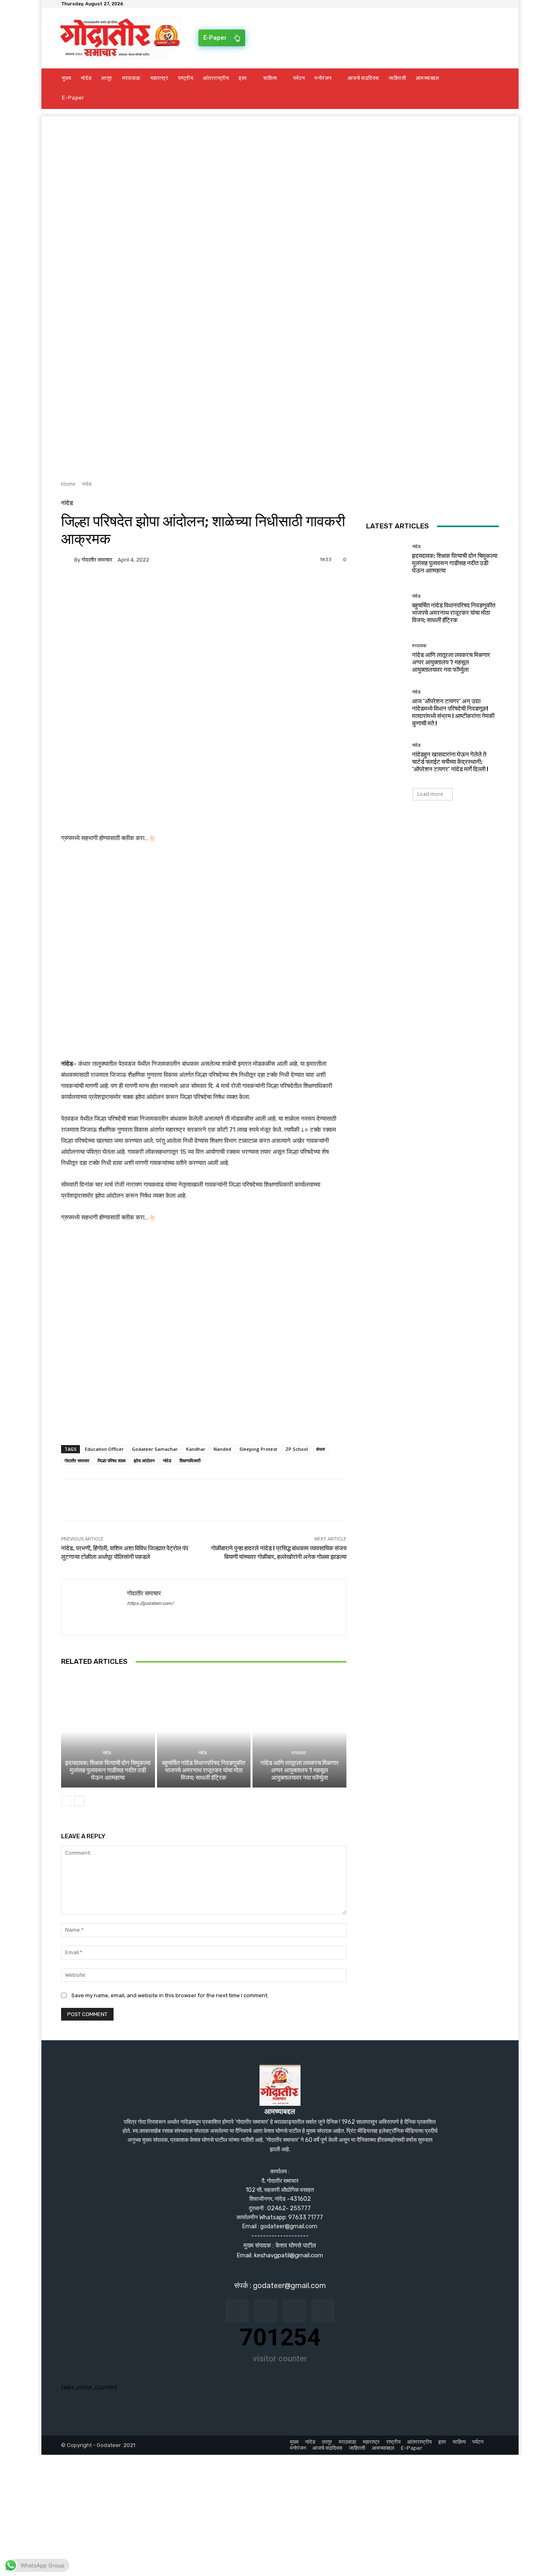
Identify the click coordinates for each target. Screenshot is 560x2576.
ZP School (297, 1449)
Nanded (222, 1449)
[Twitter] (88, 588)
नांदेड (87, 484)
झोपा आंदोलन (144, 1460)
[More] (164, 588)
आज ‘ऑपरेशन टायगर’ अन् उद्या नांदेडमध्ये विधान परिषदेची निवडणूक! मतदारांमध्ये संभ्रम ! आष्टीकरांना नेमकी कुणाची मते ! (453, 712)
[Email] (107, 588)
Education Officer (104, 1449)
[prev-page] (66, 1801)
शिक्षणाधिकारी (190, 1460)
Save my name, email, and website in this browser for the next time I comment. (170, 1995)
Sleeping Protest (258, 1449)
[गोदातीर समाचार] (68, 560)
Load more (430, 794)
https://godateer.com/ (150, 1603)
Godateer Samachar (155, 1449)
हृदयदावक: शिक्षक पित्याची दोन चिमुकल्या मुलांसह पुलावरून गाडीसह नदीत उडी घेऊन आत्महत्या (108, 1770)
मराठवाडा (299, 1753)
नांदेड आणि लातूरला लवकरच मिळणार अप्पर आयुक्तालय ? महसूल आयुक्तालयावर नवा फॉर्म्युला (299, 1770)
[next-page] (79, 1801)
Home (68, 484)
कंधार (321, 1449)
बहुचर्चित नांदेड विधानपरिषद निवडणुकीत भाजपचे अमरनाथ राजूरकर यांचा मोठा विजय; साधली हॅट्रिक (204, 1770)
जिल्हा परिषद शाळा (112, 1460)
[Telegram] (126, 588)
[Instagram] (266, 2311)
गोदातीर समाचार (97, 560)
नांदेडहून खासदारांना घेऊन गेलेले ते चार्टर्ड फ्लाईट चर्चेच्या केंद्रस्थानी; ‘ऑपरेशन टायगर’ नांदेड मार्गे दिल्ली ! (450, 762)
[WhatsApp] (145, 588)
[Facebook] (69, 588)
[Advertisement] (280, 174)
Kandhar (196, 1449)
